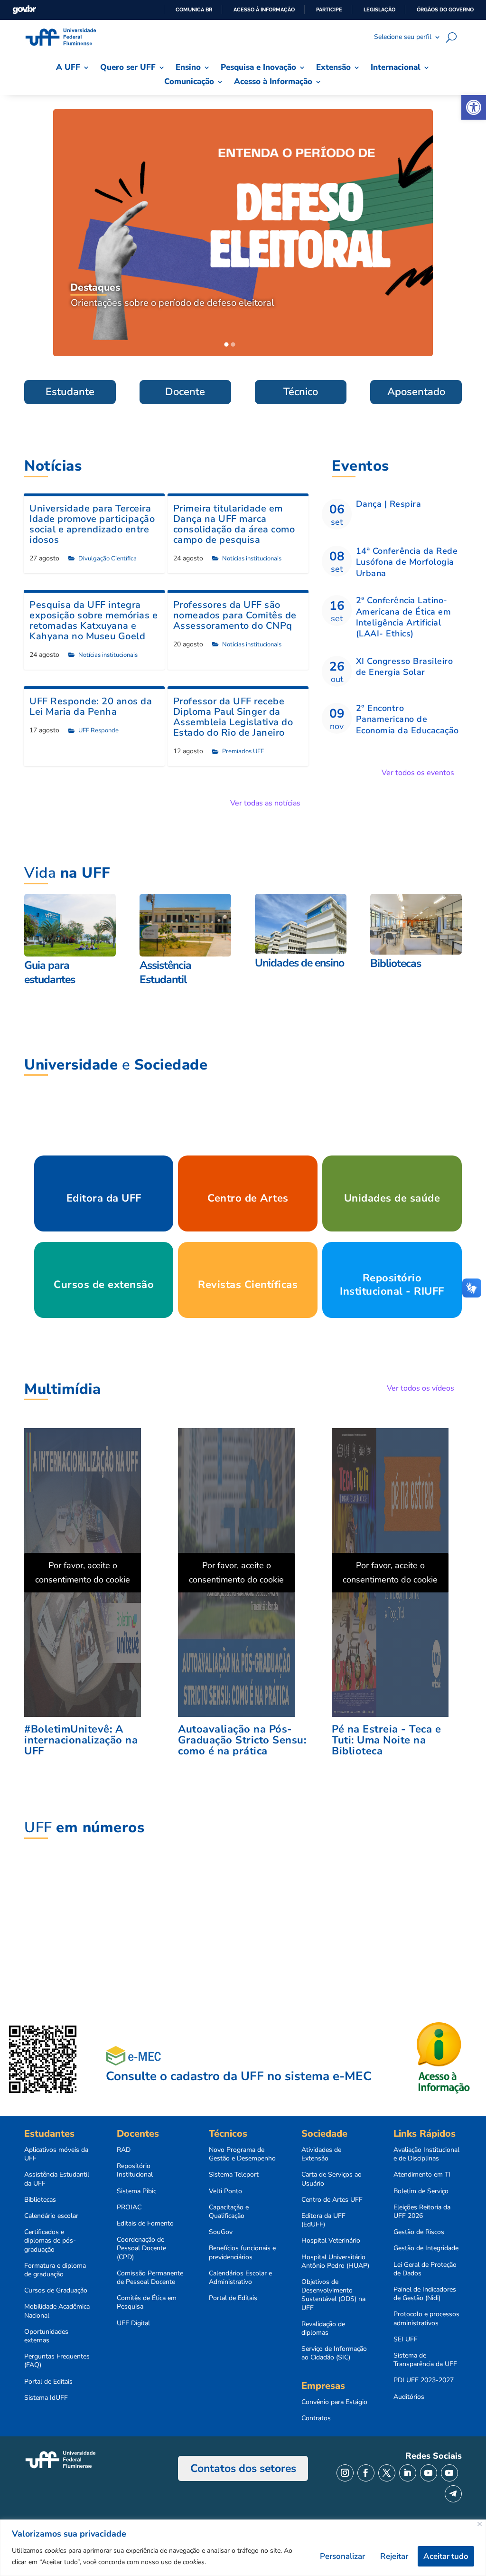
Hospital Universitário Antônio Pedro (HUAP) (335, 2262)
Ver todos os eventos (418, 773)
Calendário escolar (51, 2216)
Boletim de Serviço (421, 2191)
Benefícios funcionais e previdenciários (242, 2253)
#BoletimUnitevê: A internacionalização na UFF (81, 1740)
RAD (124, 2150)
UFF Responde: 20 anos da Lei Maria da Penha (91, 706)
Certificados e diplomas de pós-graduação (50, 2241)
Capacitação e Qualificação (229, 2212)
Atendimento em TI (422, 2175)
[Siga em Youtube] (429, 2473)
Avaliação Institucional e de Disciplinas (426, 2154)
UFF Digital (133, 2323)
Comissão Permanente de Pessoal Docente (150, 2278)
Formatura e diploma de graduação (55, 2270)
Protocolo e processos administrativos (426, 2319)
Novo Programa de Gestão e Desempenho (242, 2154)
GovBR (24, 10)
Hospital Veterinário (331, 2241)
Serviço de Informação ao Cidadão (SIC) (334, 2353)
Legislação (379, 9)
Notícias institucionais (252, 559)
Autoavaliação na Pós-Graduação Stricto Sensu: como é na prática (242, 1740)
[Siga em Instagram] (345, 2473)
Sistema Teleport (234, 2175)
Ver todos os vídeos (421, 1388)
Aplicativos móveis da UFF (56, 2154)
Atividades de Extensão (321, 2154)
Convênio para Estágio (334, 2402)
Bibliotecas (40, 2200)
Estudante (70, 392)
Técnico (301, 392)
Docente (185, 392)
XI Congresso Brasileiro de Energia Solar (405, 667)
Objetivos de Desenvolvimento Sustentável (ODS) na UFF (333, 2295)
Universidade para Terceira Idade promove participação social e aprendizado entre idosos (92, 524)
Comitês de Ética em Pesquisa (147, 2302)
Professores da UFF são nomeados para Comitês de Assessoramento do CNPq (235, 615)
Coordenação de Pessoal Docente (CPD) (141, 2248)
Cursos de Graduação (56, 2291)
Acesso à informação (264, 9)
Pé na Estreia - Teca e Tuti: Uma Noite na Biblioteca (386, 1740)
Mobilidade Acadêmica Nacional (57, 2311)
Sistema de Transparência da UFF (425, 2360)
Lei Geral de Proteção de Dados (425, 2269)
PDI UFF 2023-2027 (424, 2380)
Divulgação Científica (107, 559)
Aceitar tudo (446, 2556)
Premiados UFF (243, 751)
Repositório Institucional (135, 2170)
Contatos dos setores (243, 2468)
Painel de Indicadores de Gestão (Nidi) (425, 2294)
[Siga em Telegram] (453, 2494)
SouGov (221, 2232)
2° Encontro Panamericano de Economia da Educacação (407, 719)
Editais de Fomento (145, 2224)
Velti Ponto (225, 2191)
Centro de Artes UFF (332, 2200)
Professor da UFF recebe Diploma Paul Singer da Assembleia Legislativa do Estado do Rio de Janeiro (233, 717)
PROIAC (129, 2207)
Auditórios (409, 2397)
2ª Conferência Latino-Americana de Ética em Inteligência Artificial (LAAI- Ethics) (404, 617)
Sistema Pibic (136, 2191)
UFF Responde (98, 730)
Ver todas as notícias (265, 803)
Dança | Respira (389, 504)
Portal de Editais (48, 2382)
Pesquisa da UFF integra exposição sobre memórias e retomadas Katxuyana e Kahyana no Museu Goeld (93, 620)
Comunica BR (194, 9)
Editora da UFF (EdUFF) (323, 2220)
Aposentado (416, 392)
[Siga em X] (387, 2473)
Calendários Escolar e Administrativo (240, 2278)
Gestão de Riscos (419, 2232)
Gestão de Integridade (426, 2248)
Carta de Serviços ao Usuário (332, 2179)
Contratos (316, 2418)
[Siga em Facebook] (366, 2473)
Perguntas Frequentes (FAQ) (57, 2361)
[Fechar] (480, 2524)
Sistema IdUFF (46, 2398)
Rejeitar (394, 2556)
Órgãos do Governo (445, 9)
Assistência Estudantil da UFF (57, 2179)
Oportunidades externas (46, 2336)
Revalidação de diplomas (323, 2329)
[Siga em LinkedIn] (408, 2473)
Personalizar (342, 2556)
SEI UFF (406, 2339)
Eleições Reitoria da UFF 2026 (422, 2212)
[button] (474, 107)
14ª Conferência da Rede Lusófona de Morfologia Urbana (407, 562)
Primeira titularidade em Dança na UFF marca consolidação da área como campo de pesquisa (234, 524)
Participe (329, 9)
